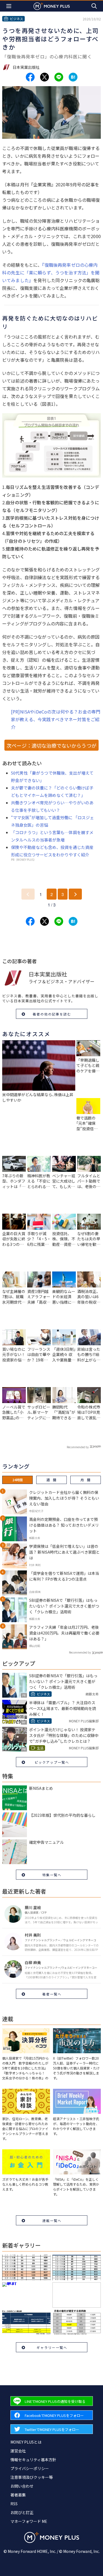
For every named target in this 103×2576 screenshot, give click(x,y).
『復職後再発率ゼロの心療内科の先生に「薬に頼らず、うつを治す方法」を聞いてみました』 (51, 273)
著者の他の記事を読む (52, 1014)
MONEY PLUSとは (26, 2442)
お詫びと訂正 (22, 2512)
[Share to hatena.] (73, 77)
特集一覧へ (52, 1875)
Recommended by (78, 1447)
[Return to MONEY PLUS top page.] (52, 6)
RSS (14, 2504)
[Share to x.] (44, 77)
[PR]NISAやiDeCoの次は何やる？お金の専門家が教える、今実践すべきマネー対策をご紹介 (56, 719)
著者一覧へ (52, 1994)
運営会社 (18, 2451)
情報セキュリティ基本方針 (33, 2460)
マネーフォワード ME (29, 2521)
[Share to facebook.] (30, 77)
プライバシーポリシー (30, 2468)
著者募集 (18, 2495)
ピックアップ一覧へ (52, 1762)
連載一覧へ (52, 2220)
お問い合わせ (22, 2486)
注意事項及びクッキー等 (32, 2477)
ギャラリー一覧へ (52, 2347)
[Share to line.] (59, 77)
